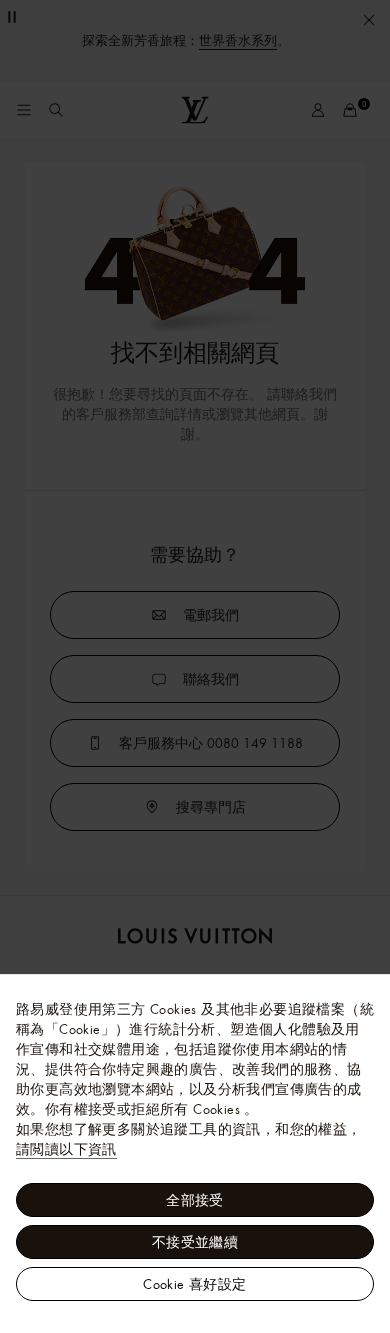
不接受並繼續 (195, 1242)
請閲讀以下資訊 (66, 1149)
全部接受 (195, 1200)
